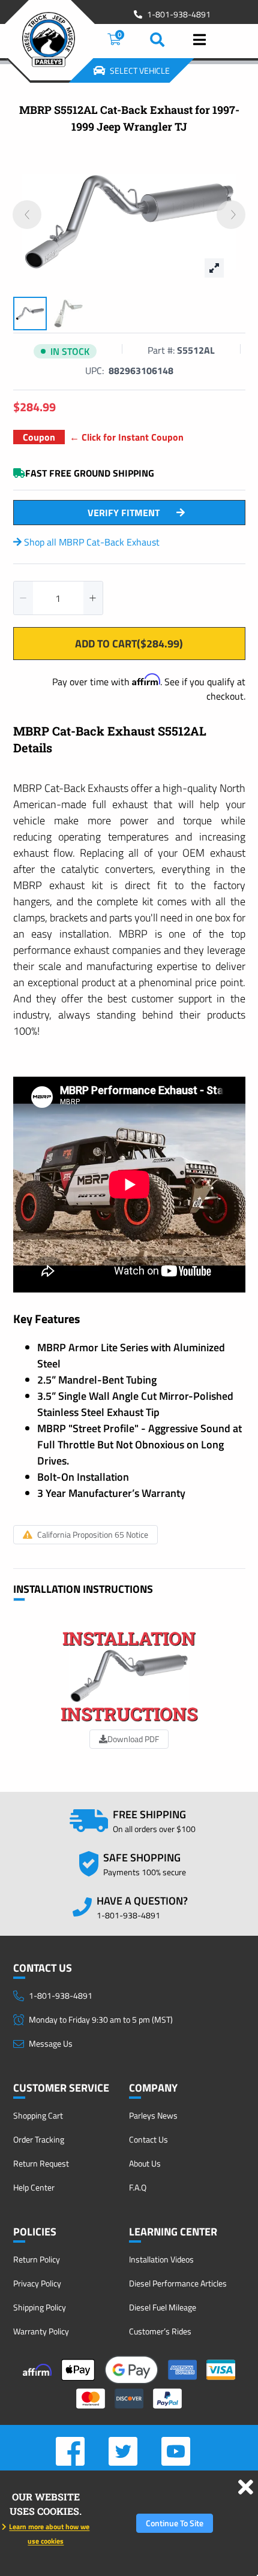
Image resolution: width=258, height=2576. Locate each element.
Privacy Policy (37, 2283)
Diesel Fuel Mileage (163, 2307)
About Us (145, 2163)
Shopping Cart (38, 2115)
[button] (23, 598)
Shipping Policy (40, 2307)
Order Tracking (39, 2139)
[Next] (231, 215)
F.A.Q (138, 2187)
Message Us (51, 2043)
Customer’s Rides (160, 2331)
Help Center (34, 2187)
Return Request (41, 2163)
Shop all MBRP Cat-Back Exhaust (91, 542)
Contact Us (148, 2139)
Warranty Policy (41, 2331)
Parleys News (153, 2115)
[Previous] (27, 215)
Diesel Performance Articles (178, 2283)
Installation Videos (161, 2259)
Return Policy (37, 2259)
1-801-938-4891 (179, 14)
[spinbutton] (58, 598)
